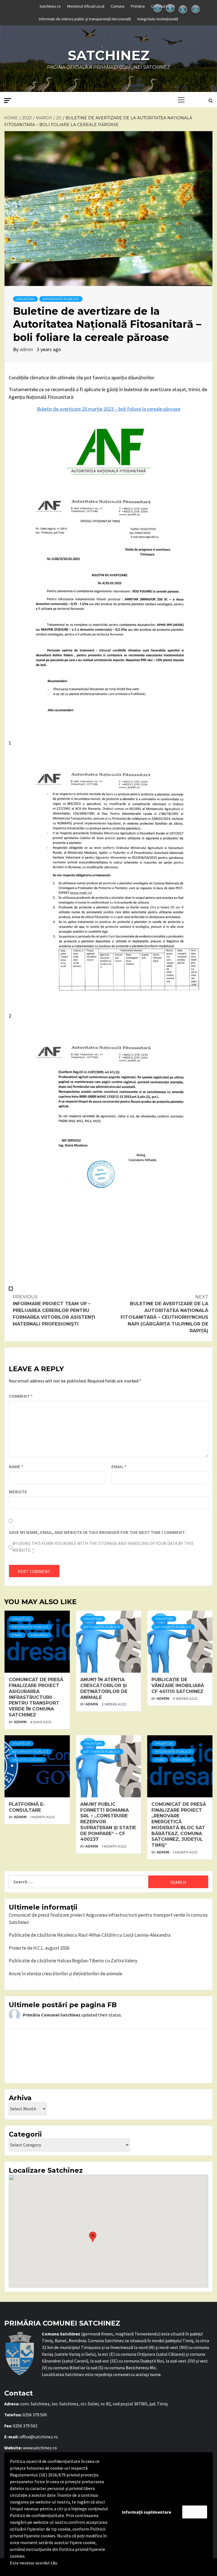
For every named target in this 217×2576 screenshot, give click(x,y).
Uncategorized (28, 1760)
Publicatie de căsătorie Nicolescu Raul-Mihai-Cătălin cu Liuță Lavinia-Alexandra (90, 1935)
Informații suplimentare (147, 2512)
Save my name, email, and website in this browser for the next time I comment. (97, 1532)
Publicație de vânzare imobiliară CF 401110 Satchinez (178, 1686)
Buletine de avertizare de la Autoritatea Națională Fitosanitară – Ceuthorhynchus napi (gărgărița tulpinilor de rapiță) (164, 1314)
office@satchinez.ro (39, 2437)
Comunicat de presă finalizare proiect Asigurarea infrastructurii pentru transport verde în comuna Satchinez (36, 1697)
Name (16, 1467)
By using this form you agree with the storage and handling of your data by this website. (103, 1547)
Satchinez (109, 55)
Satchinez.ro (50, 6)
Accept (195, 2512)
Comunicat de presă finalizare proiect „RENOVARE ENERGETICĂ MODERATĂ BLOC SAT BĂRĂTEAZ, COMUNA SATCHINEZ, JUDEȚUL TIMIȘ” (179, 1825)
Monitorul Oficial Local (86, 6)
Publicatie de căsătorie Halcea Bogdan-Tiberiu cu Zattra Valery (73, 1961)
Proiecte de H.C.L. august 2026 (39, 1948)
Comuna (118, 6)
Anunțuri (25, 299)
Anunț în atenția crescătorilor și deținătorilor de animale (104, 1688)
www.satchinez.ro (40, 2448)
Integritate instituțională (158, 19)
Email (119, 1467)
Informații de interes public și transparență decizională (85, 19)
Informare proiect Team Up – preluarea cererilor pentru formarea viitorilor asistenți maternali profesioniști (54, 1310)
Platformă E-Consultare (27, 1807)
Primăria (138, 6)
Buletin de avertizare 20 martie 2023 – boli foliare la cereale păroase (109, 409)
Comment (21, 1396)
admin (27, 349)
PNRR (17, 1635)
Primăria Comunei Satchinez (52, 2015)
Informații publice (61, 299)
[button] (93, 2237)
